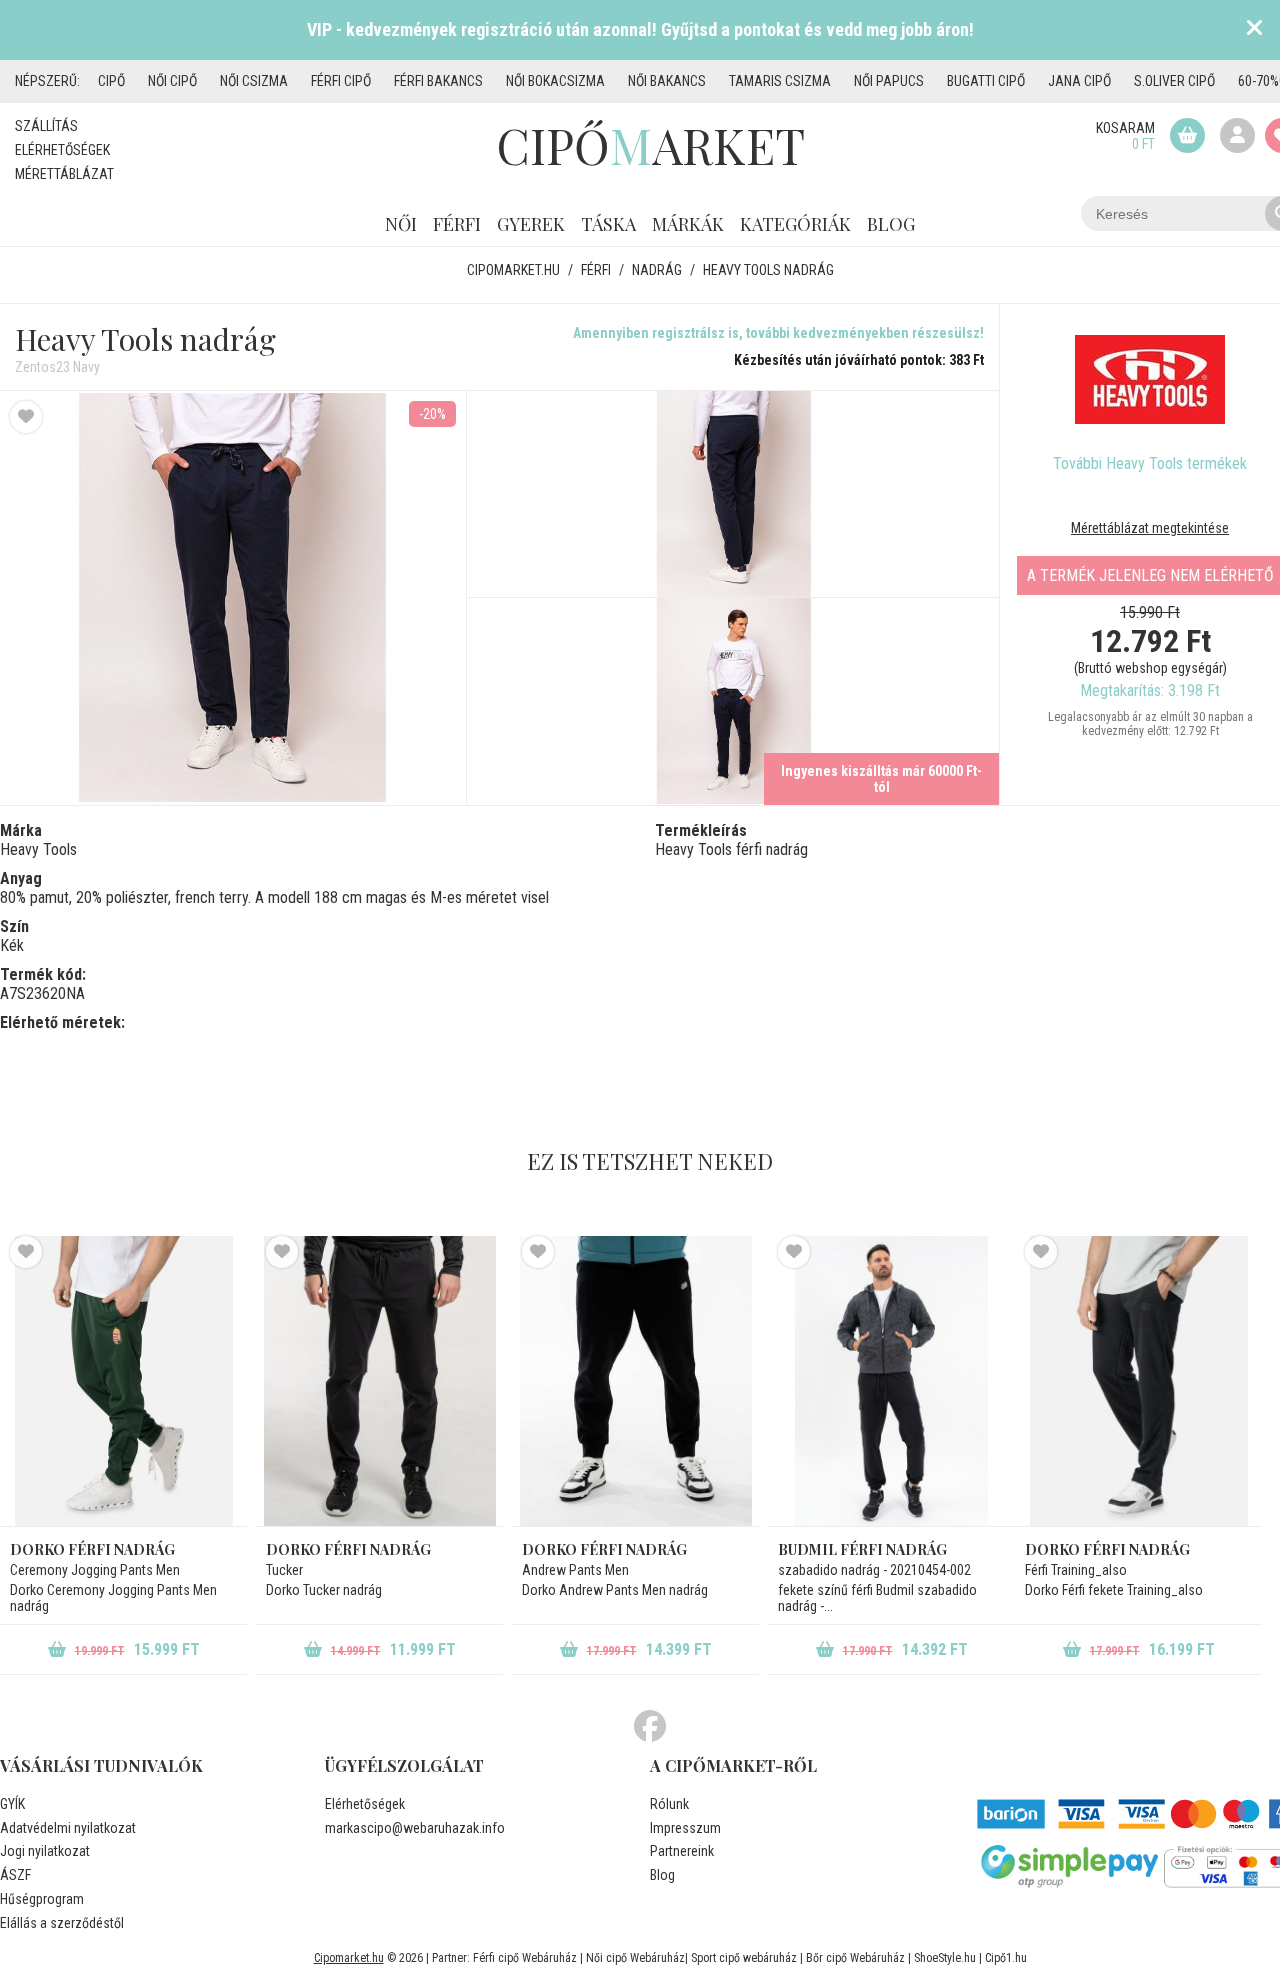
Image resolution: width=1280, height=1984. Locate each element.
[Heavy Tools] (1150, 379)
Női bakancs (667, 81)
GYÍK (12, 1804)
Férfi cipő (341, 81)
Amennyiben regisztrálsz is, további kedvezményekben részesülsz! (778, 333)
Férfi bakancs (438, 81)
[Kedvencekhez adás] (26, 417)
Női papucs (889, 81)
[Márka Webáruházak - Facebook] (650, 1727)
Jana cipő (1079, 81)
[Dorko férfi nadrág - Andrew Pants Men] (635, 1381)
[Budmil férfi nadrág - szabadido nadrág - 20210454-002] (891, 1381)
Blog (891, 224)
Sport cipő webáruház (744, 1958)
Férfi (457, 224)
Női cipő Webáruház (635, 1958)
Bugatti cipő (986, 81)
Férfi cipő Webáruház (525, 1958)
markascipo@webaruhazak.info (415, 1828)
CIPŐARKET (650, 145)
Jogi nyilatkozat (45, 1851)
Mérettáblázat (64, 174)
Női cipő (172, 81)
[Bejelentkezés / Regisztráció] (1237, 135)
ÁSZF (15, 1875)
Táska (608, 224)
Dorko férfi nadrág (92, 1549)
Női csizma (254, 81)
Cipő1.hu (1006, 1958)
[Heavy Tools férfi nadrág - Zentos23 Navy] (733, 494)
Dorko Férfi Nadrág (1107, 1549)
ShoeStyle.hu (945, 1958)
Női (401, 224)
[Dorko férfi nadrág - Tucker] (379, 1381)
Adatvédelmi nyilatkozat (68, 1828)
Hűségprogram (42, 1899)
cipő (111, 81)
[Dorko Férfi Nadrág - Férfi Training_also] (1138, 1381)
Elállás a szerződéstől (62, 1923)
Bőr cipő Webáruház (855, 1958)
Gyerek (531, 224)
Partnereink (682, 1851)
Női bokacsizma (555, 81)
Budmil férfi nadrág (862, 1549)
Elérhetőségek (62, 150)
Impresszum (685, 1828)
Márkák (688, 224)
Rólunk (669, 1804)
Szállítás (46, 126)
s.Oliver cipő (1174, 81)
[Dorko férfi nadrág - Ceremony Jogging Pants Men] (123, 1381)
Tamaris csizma (780, 81)
